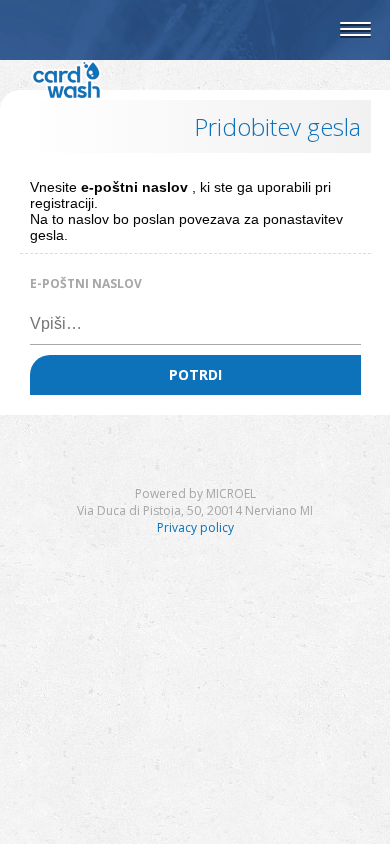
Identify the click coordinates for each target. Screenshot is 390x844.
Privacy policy (195, 527)
